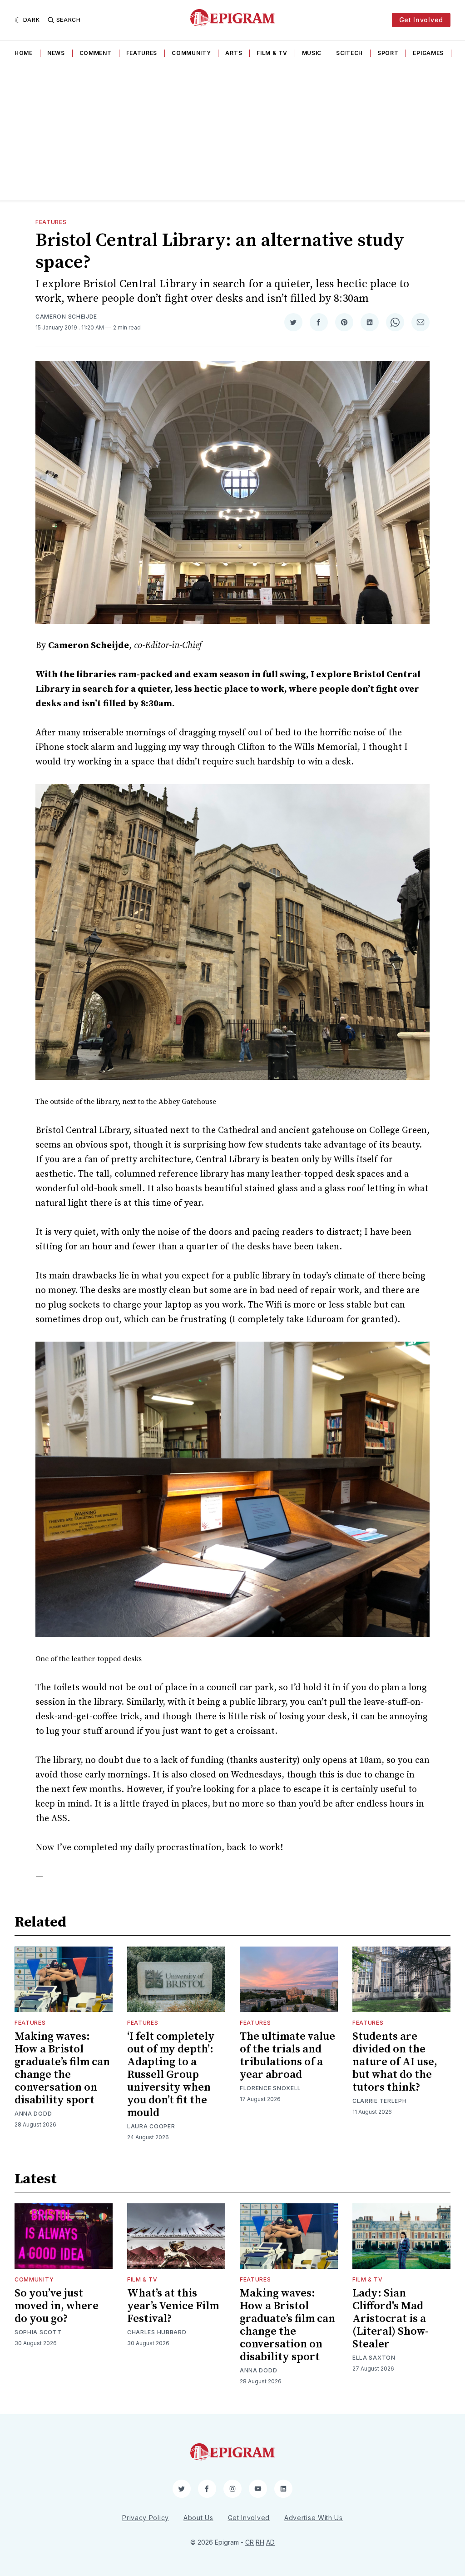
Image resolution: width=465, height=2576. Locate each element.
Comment (96, 53)
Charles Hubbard (157, 2332)
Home (24, 53)
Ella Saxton (374, 2358)
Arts (234, 53)
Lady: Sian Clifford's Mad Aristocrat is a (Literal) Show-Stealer (391, 2319)
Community (191, 53)
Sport (388, 53)
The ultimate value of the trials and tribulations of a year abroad (287, 2056)
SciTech (349, 53)
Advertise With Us (314, 2518)
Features (142, 53)
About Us (198, 2518)
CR (250, 2542)
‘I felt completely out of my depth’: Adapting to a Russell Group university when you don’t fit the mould (171, 2075)
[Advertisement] (232, 132)
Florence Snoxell (270, 2088)
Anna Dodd (33, 2114)
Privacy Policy (146, 2518)
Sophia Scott (38, 2332)
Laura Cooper (151, 2126)
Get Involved (421, 20)
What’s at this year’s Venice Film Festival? (173, 2306)
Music (312, 53)
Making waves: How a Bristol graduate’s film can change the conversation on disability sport (62, 2068)
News (56, 53)
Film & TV (272, 53)
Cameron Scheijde (66, 317)
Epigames (428, 53)
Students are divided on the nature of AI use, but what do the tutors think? (395, 2062)
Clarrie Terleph (380, 2101)
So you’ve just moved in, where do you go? (57, 2306)
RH (260, 2542)
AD (270, 2542)
